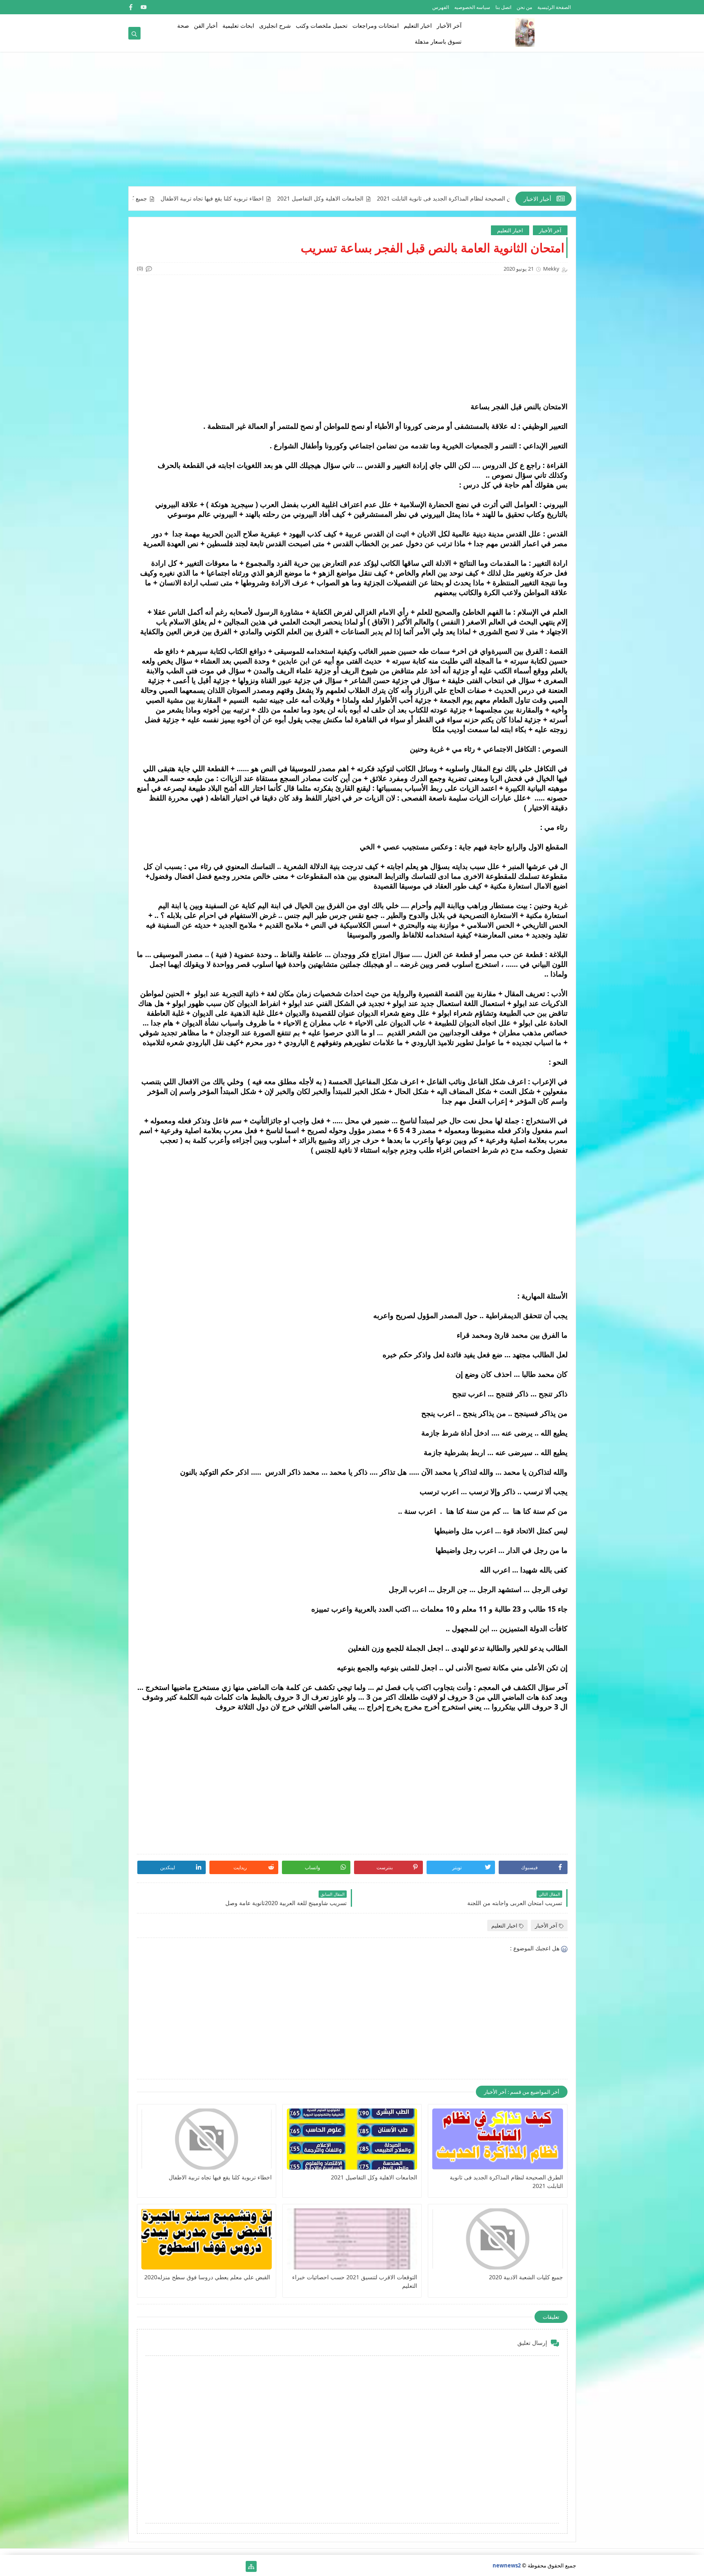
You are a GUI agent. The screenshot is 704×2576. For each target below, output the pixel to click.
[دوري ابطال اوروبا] (212, 2566)
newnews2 (507, 2565)
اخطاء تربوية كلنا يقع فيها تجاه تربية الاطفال (286, 198)
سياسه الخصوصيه (472, 7)
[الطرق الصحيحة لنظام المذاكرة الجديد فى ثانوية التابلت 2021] (497, 2139)
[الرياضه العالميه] (160, 2566)
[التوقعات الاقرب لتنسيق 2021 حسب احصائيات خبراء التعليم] (352, 2239)
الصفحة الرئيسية (554, 7)
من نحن (524, 7)
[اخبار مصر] (238, 2566)
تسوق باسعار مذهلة (438, 41)
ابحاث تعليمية (238, 25)
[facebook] (131, 7)
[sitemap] (251, 2566)
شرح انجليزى (275, 25)
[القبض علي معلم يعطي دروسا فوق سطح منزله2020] (207, 2239)
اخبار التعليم (418, 25)
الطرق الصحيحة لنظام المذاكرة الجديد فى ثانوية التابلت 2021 (506, 2181)
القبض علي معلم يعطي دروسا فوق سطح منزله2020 (208, 2277)
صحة (183, 25)
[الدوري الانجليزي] (173, 2566)
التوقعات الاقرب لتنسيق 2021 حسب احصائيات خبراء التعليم (355, 2281)
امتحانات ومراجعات (376, 25)
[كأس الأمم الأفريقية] (225, 2566)
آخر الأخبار (449, 25)
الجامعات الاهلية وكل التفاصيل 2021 (394, 198)
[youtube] (144, 7)
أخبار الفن (206, 25)
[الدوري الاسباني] (134, 2566)
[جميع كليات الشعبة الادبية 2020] (497, 2239)
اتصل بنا (503, 7)
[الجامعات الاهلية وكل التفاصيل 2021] (352, 2139)
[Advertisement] (352, 123)
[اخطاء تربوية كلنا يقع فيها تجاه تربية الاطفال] (207, 2139)
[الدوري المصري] (147, 2566)
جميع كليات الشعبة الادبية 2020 (184, 198)
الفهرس (441, 7)
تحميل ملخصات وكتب (322, 25)
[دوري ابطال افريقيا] (199, 2566)
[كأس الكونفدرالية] (186, 2566)
